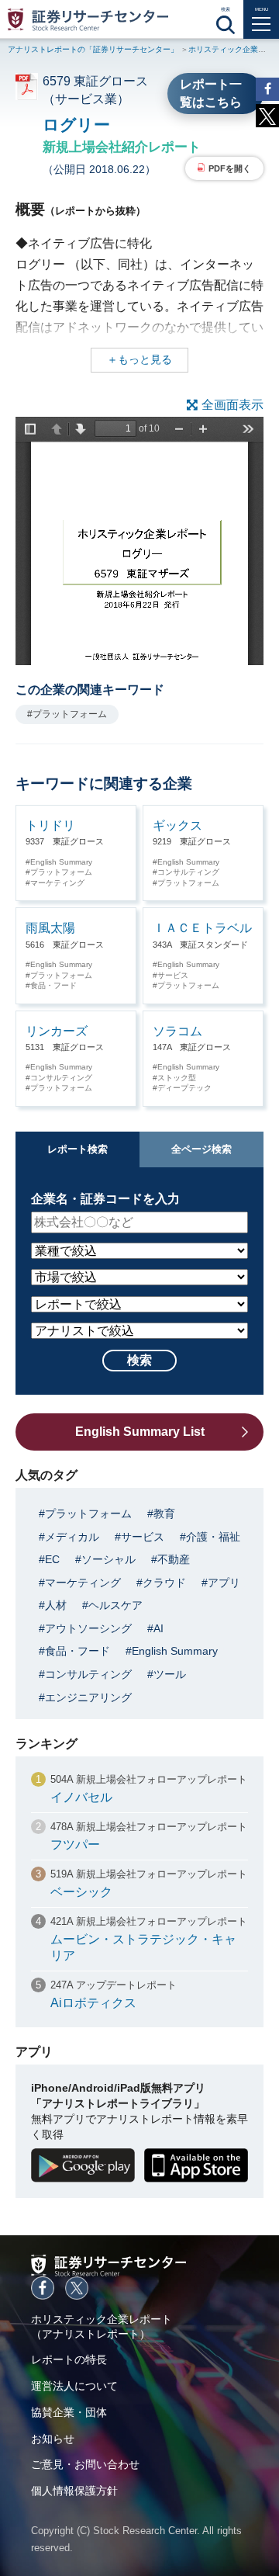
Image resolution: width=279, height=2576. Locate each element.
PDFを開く (230, 168)
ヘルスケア (115, 1605)
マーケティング (57, 883)
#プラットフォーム (67, 714)
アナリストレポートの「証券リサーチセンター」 (93, 49)
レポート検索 (77, 1149)
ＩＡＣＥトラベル (202, 928)
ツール (170, 1674)
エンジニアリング (88, 1697)
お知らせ (53, 2439)
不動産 (174, 1559)
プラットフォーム (61, 872)
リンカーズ (57, 1031)
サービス (173, 975)
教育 (164, 1513)
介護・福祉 (213, 1537)
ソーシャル (108, 1559)
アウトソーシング (88, 1628)
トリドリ (50, 825)
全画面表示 (232, 405)
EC (52, 1559)
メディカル (72, 1537)
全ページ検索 (201, 1149)
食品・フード (53, 985)
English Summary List (140, 1432)
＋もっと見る (139, 359)
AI (158, 1628)
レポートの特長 (69, 2359)
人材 (56, 1605)
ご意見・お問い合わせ (85, 2464)
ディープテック (184, 1088)
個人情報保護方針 (74, 2491)
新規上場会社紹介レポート (122, 147)
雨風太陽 (50, 928)
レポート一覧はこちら (211, 93)
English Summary (61, 862)
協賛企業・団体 (69, 2412)
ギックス (177, 825)
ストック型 (177, 1078)
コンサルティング (188, 872)
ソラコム (177, 1031)
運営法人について (74, 2386)
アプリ (224, 1583)
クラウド (164, 1583)
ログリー (76, 125)
